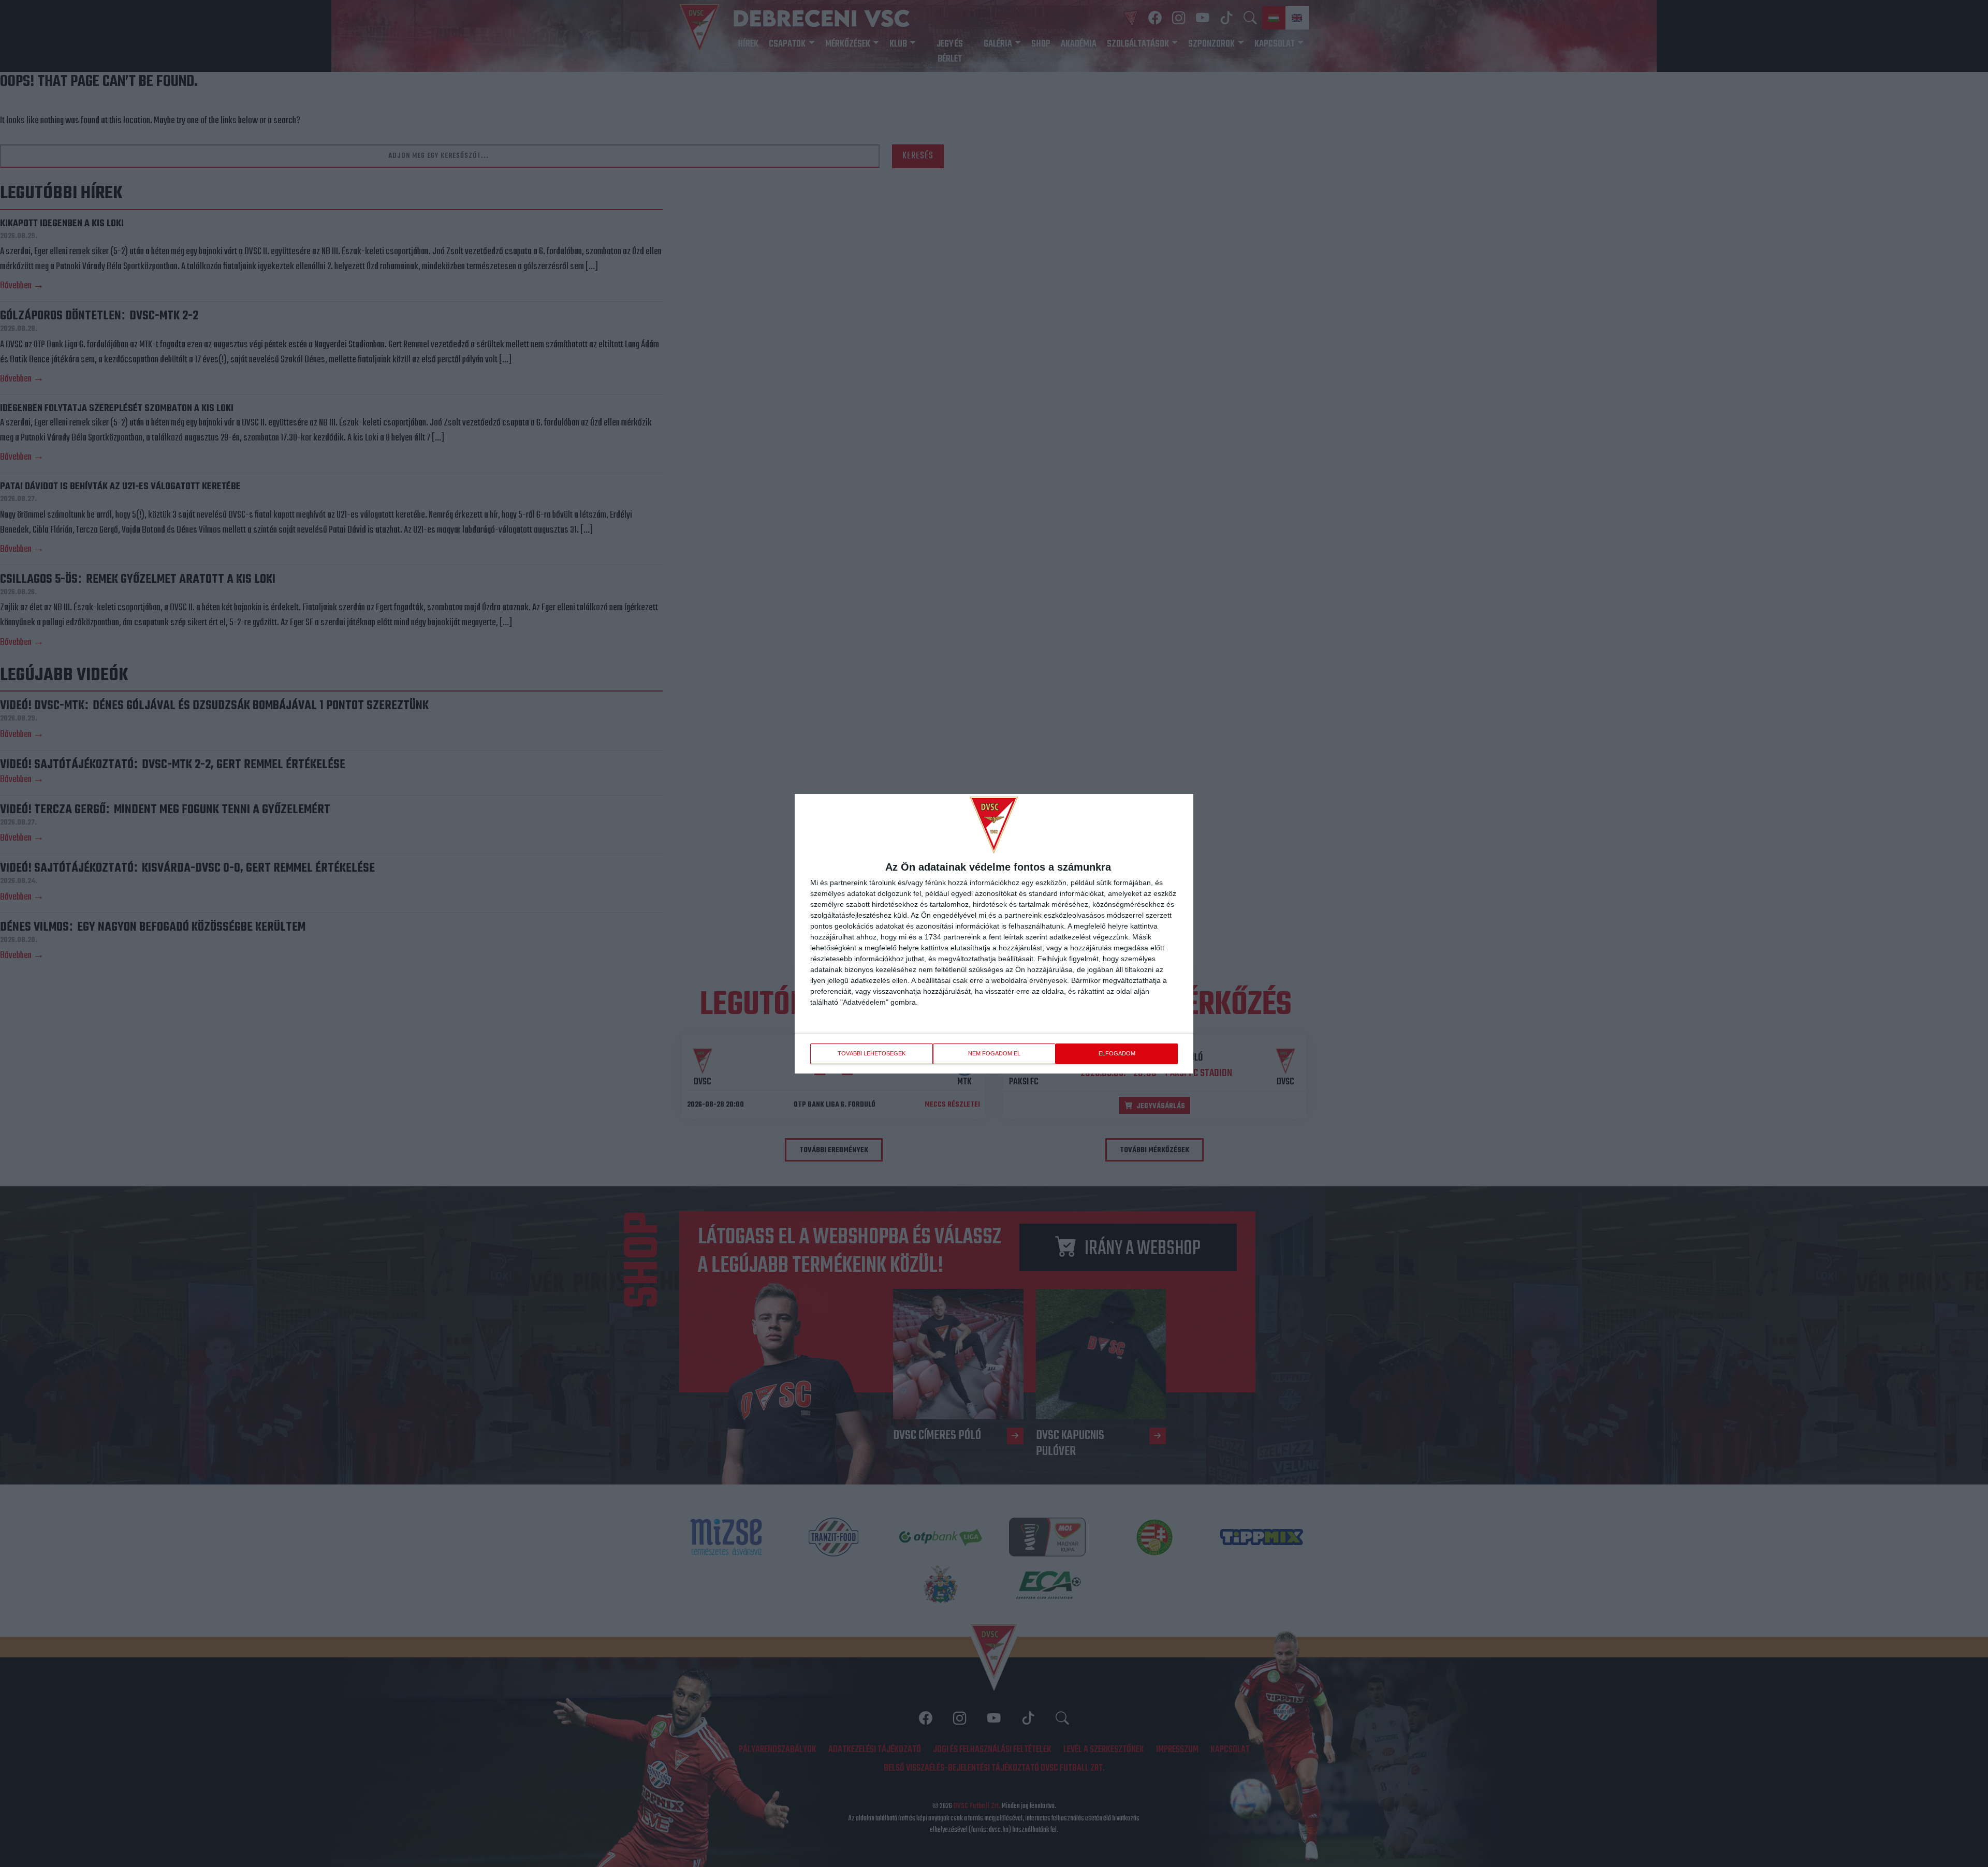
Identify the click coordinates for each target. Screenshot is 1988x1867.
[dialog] (994, 934)
